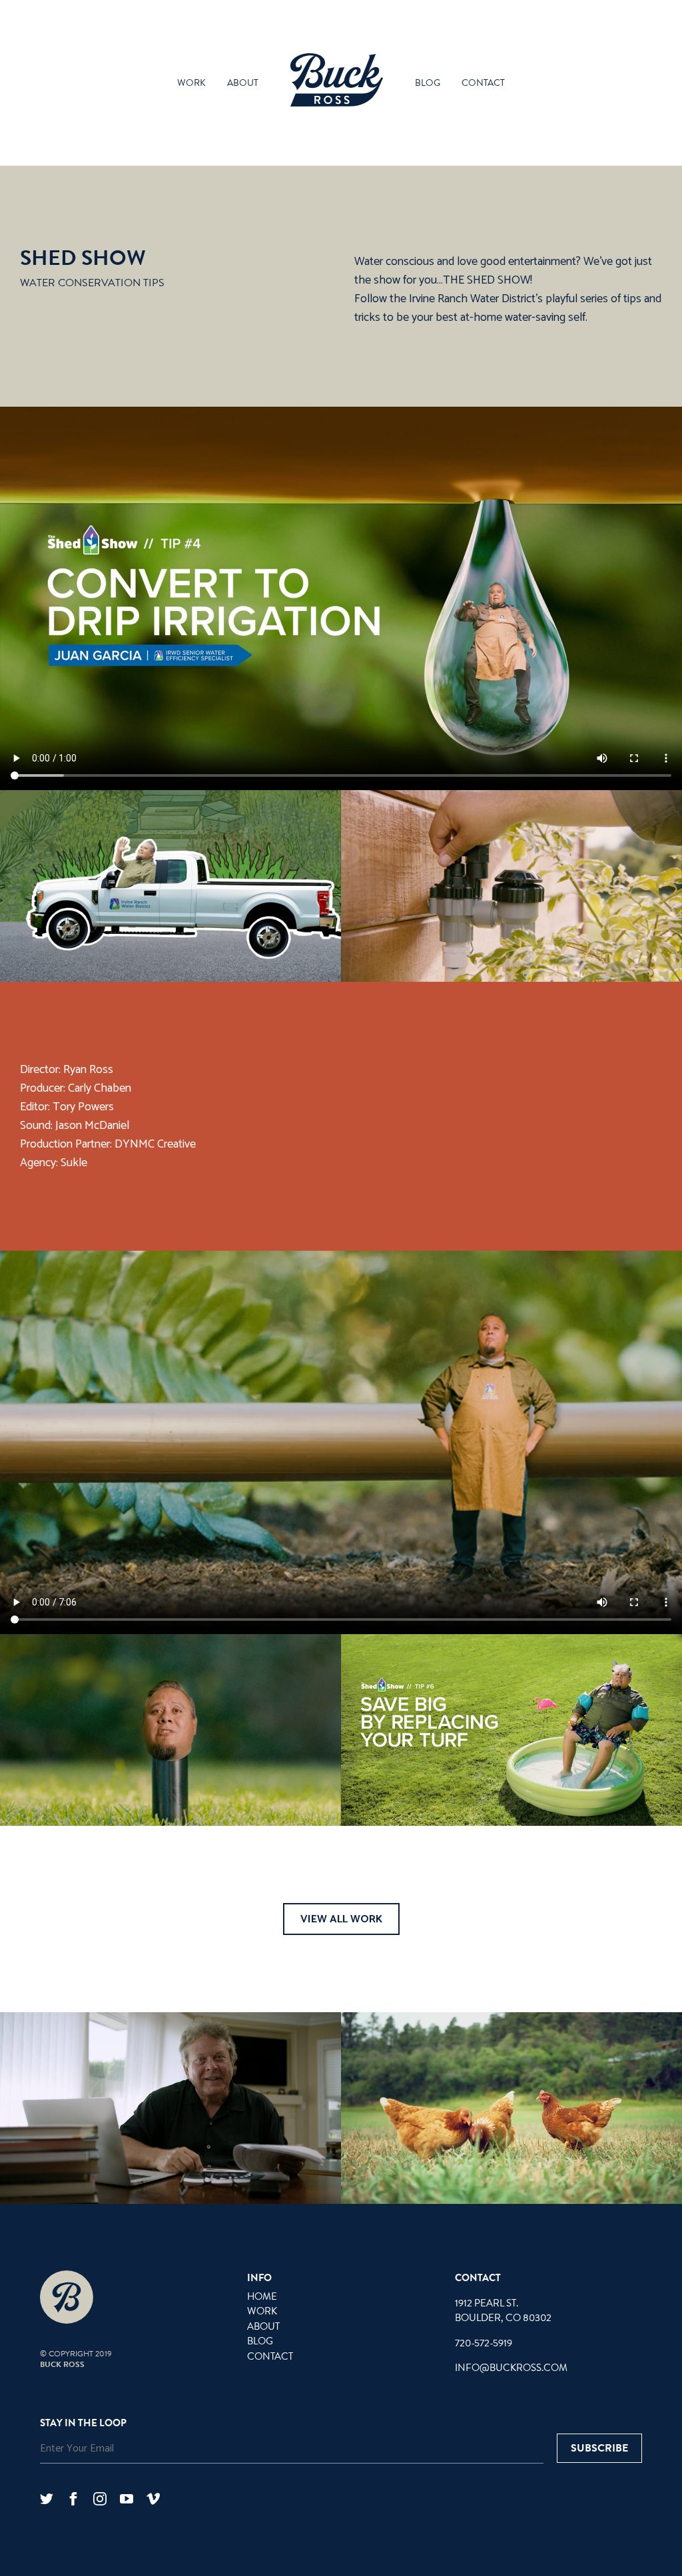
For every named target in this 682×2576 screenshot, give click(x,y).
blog (428, 83)
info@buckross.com (511, 2368)
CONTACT (270, 2356)
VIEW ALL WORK (341, 1919)
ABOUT (263, 2326)
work (191, 83)
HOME (262, 2296)
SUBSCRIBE (599, 2448)
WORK (262, 2311)
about (243, 83)
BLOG (260, 2341)
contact (483, 83)
